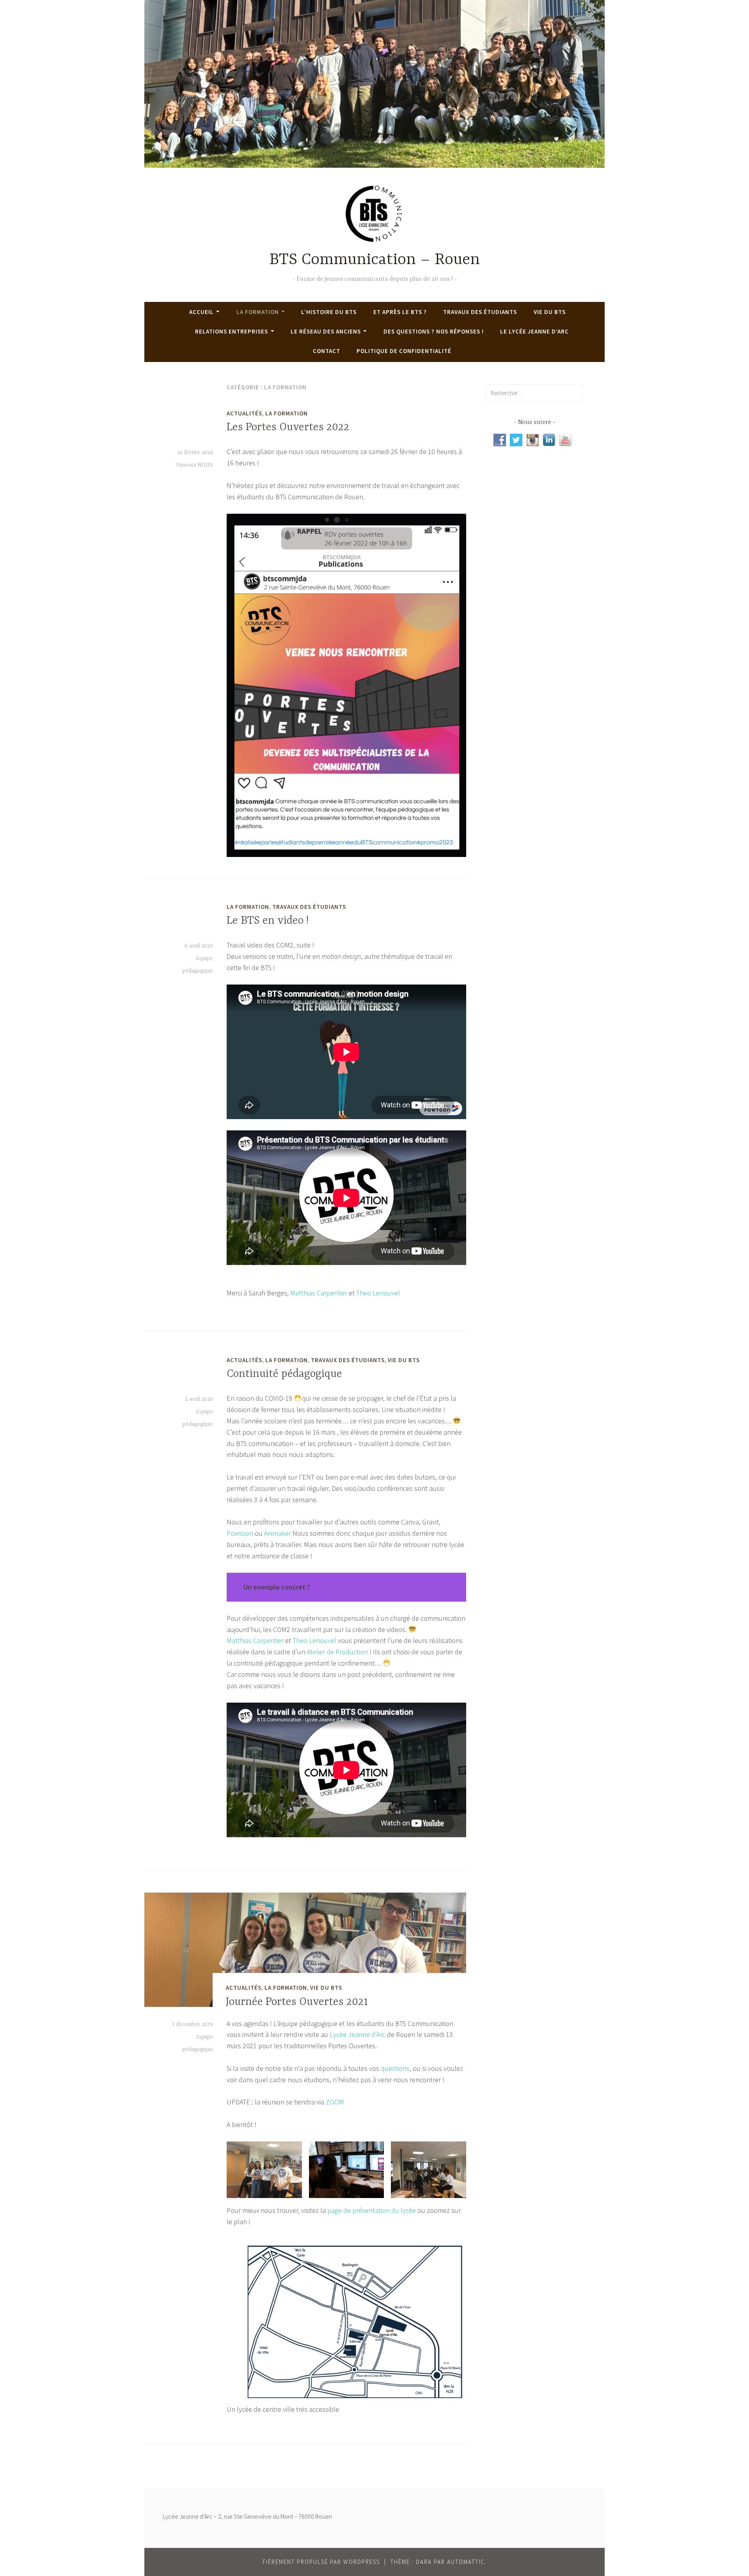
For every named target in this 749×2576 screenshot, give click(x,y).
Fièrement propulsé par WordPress (321, 2562)
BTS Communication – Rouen (375, 260)
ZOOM (335, 2102)
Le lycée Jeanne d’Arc (534, 331)
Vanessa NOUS (194, 465)
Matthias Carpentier (319, 1293)
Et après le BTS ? (400, 312)
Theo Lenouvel (378, 1293)
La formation (258, 312)
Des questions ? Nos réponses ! (434, 331)
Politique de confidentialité (404, 351)
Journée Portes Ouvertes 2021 (297, 2002)
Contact (327, 351)
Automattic (466, 2562)
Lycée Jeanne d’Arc (357, 2034)
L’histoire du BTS (329, 312)
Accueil (201, 312)
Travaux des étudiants (480, 312)
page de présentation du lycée (372, 2210)
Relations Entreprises (232, 331)
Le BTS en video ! (268, 921)
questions (395, 2068)
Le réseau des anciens (326, 331)
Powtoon (240, 1533)
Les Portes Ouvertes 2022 (288, 428)
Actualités (244, 413)
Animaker (278, 1533)
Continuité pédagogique (284, 1374)
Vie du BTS (550, 312)
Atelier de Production (337, 1652)
